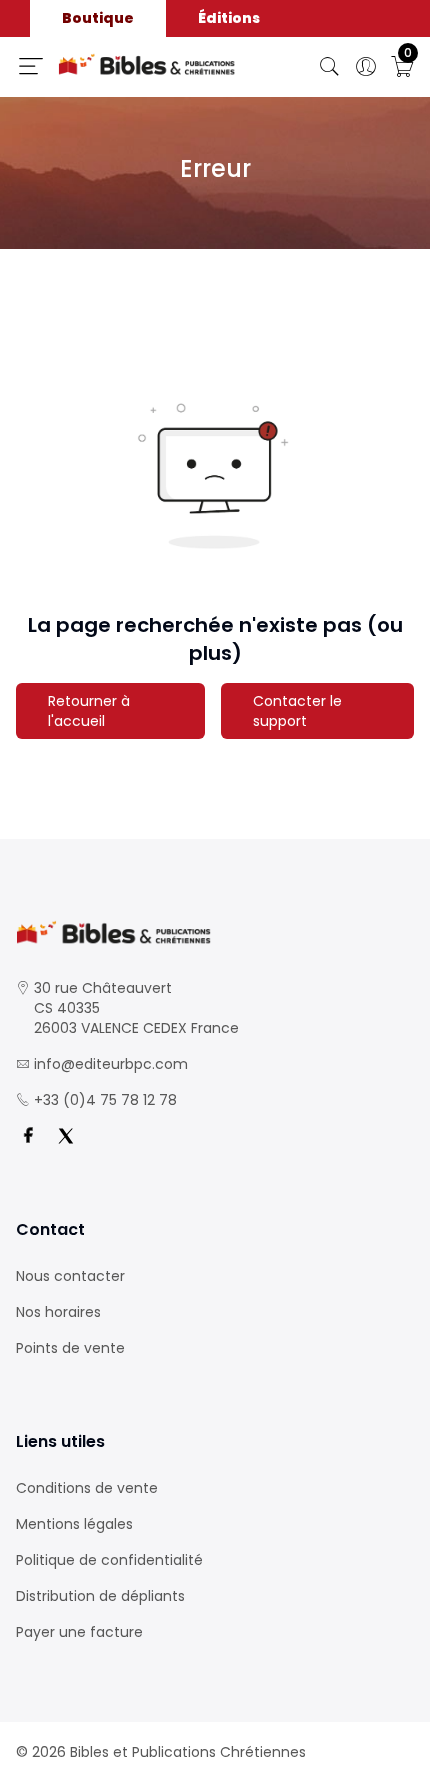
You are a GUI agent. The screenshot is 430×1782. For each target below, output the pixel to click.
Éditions (229, 18)
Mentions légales (74, 1524)
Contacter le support (297, 711)
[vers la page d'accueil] (215, 932)
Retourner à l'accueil (89, 711)
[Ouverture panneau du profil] (366, 67)
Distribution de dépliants (100, 1596)
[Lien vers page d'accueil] (147, 64)
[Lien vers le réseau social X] (66, 1136)
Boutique (98, 18)
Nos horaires (58, 1312)
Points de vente (70, 1348)
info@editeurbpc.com (111, 1064)
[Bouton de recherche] (330, 67)
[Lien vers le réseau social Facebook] (28, 1136)
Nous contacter (70, 1276)
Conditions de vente (87, 1488)
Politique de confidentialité (109, 1560)
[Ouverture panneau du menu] (31, 66)
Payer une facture (79, 1632)
